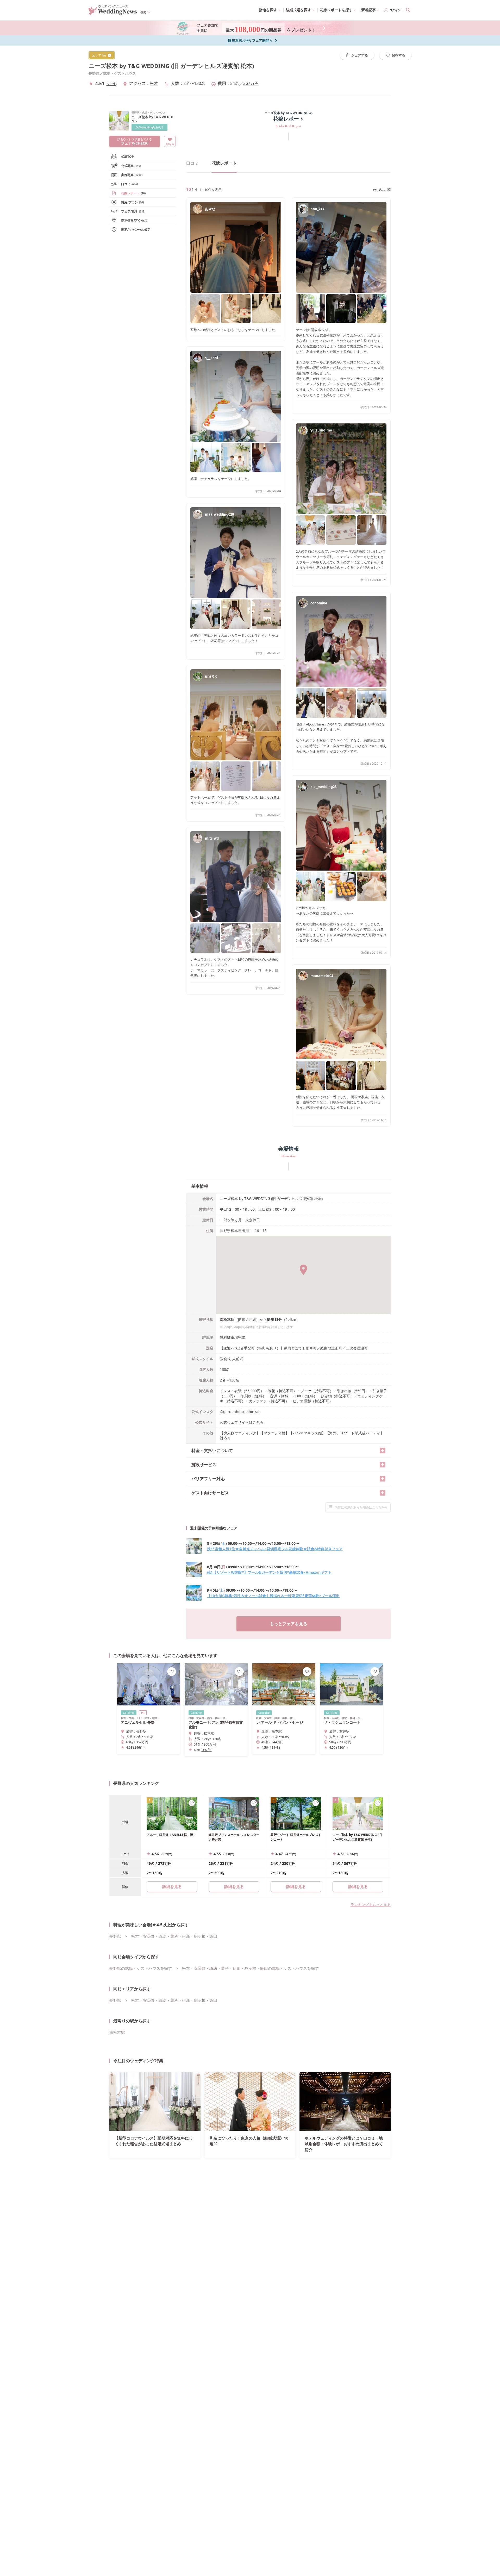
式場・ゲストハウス (120, 73)
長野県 (94, 73)
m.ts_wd (212, 838)
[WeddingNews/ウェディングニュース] (113, 12)
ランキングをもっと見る (371, 1905)
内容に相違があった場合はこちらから (361, 1507)
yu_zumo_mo (321, 430)
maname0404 (322, 976)
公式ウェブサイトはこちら (242, 1422)
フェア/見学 (133, 211)
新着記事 (368, 10)
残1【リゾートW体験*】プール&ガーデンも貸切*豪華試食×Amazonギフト (269, 1572)
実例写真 (132, 175)
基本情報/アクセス (134, 220)
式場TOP (127, 157)
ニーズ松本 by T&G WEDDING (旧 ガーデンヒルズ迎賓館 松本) (171, 66)
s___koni (211, 358)
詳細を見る (234, 1886)
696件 (111, 84)
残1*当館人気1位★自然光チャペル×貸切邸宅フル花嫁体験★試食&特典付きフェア (275, 1549)
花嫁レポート (133, 193)
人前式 (238, 1359)
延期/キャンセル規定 (136, 230)
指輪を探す (268, 10)
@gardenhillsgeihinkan (240, 1412)
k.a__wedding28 (323, 787)
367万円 (251, 83)
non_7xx (317, 209)
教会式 (225, 1359)
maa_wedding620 (219, 514)
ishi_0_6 (211, 676)
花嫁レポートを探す (336, 10)
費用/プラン (132, 202)
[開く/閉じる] (383, 1450)
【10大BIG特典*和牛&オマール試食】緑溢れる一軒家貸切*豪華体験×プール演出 (273, 1596)
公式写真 (131, 166)
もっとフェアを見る (289, 1624)
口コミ (129, 184)
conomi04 (319, 603)
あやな (210, 209)
